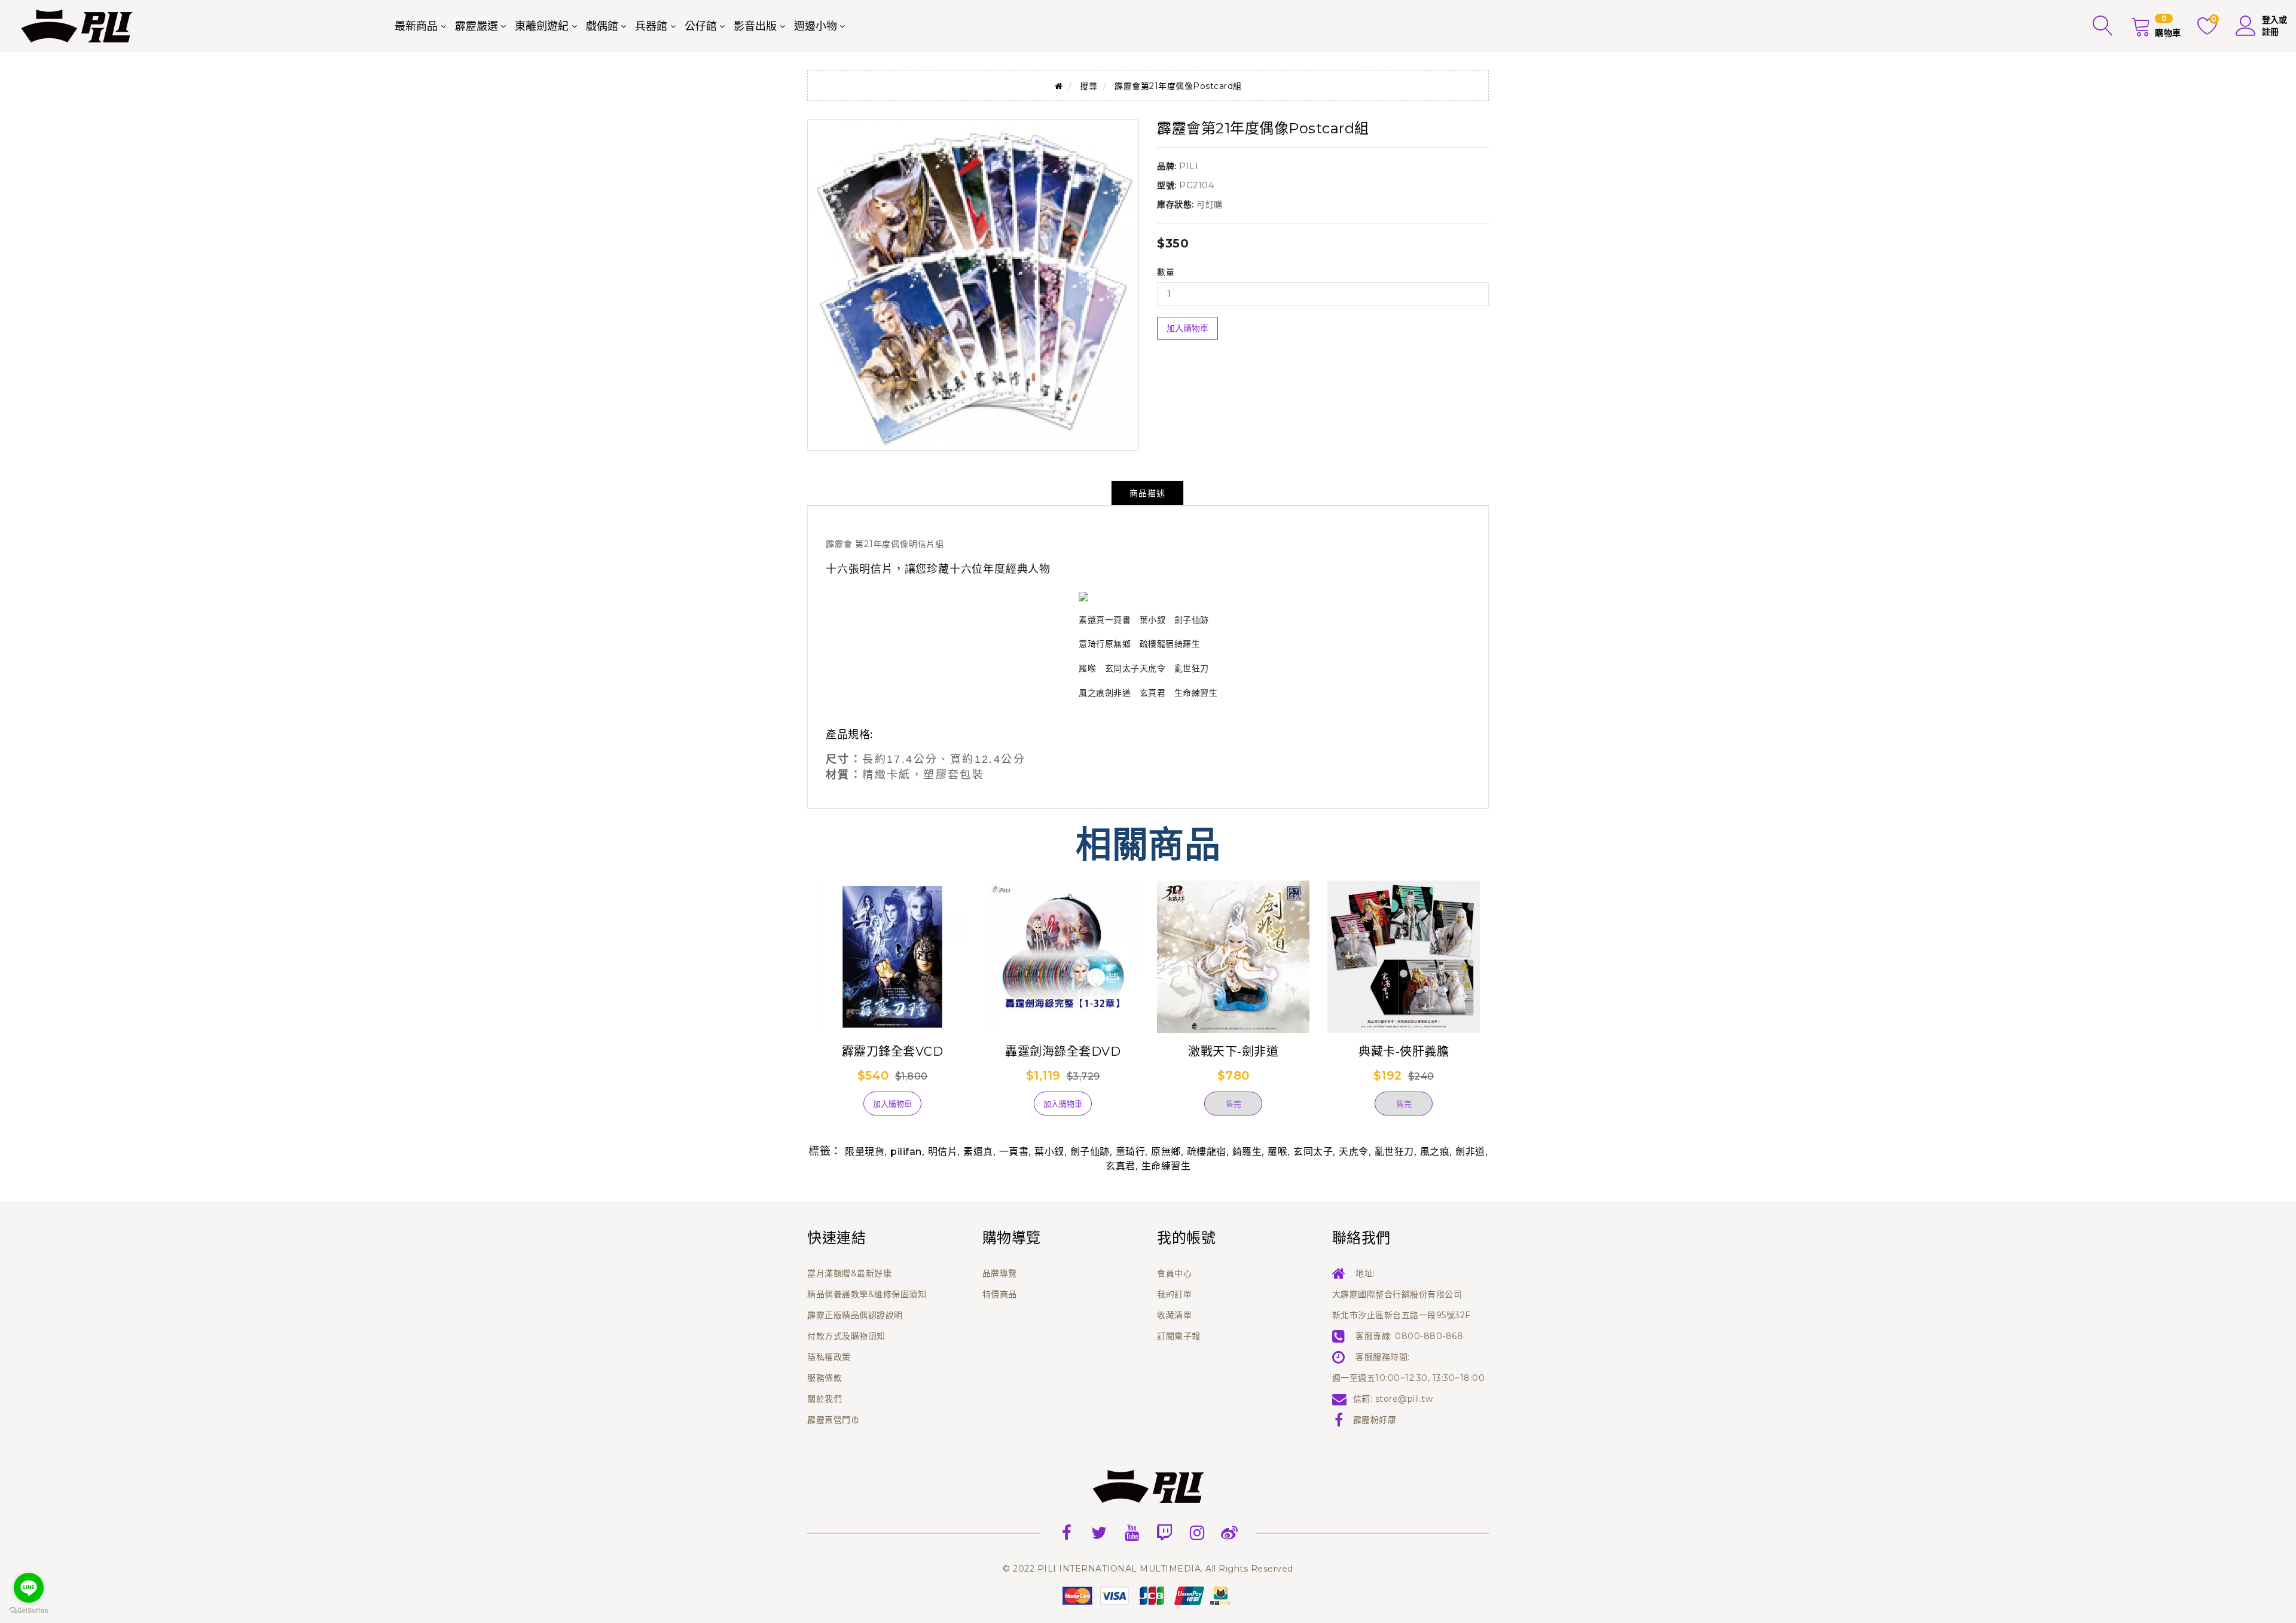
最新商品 (416, 26)
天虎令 (1354, 1152)
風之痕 (1435, 1152)
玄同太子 (1313, 1152)
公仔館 (701, 26)
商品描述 (1147, 493)
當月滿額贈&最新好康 (849, 1273)
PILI (1189, 166)
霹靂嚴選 (477, 26)
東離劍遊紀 (542, 26)
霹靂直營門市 (833, 1420)
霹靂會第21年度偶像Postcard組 (1178, 86)
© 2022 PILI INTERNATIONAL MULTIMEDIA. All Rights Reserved (1148, 1569)
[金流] (1148, 1596)
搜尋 (1089, 86)
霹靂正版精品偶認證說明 (855, 1315)
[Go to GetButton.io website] (29, 1611)
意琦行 (1131, 1152)
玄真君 (1120, 1166)
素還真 (978, 1152)
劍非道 (1470, 1152)
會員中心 (1174, 1273)
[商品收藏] (837, 1108)
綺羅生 (1247, 1152)
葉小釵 (1049, 1152)
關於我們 (825, 1399)
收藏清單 (1174, 1315)
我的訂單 (1174, 1294)
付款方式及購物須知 (846, 1336)
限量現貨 (865, 1152)
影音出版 (755, 26)
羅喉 (1277, 1152)
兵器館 (651, 26)
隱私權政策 (829, 1357)
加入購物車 (1187, 328)
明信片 (943, 1152)
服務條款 (825, 1378)
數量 (1166, 272)
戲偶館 (602, 26)
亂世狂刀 (1394, 1152)
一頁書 (1014, 1152)
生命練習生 (1166, 1166)
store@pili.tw (1404, 1399)
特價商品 (1000, 1294)
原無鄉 (1166, 1152)
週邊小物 (816, 26)
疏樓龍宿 (1207, 1152)
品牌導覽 (1000, 1273)
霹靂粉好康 (1375, 1420)
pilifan (906, 1152)
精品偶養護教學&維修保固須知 (867, 1294)
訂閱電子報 (1179, 1336)
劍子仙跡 (1090, 1152)
